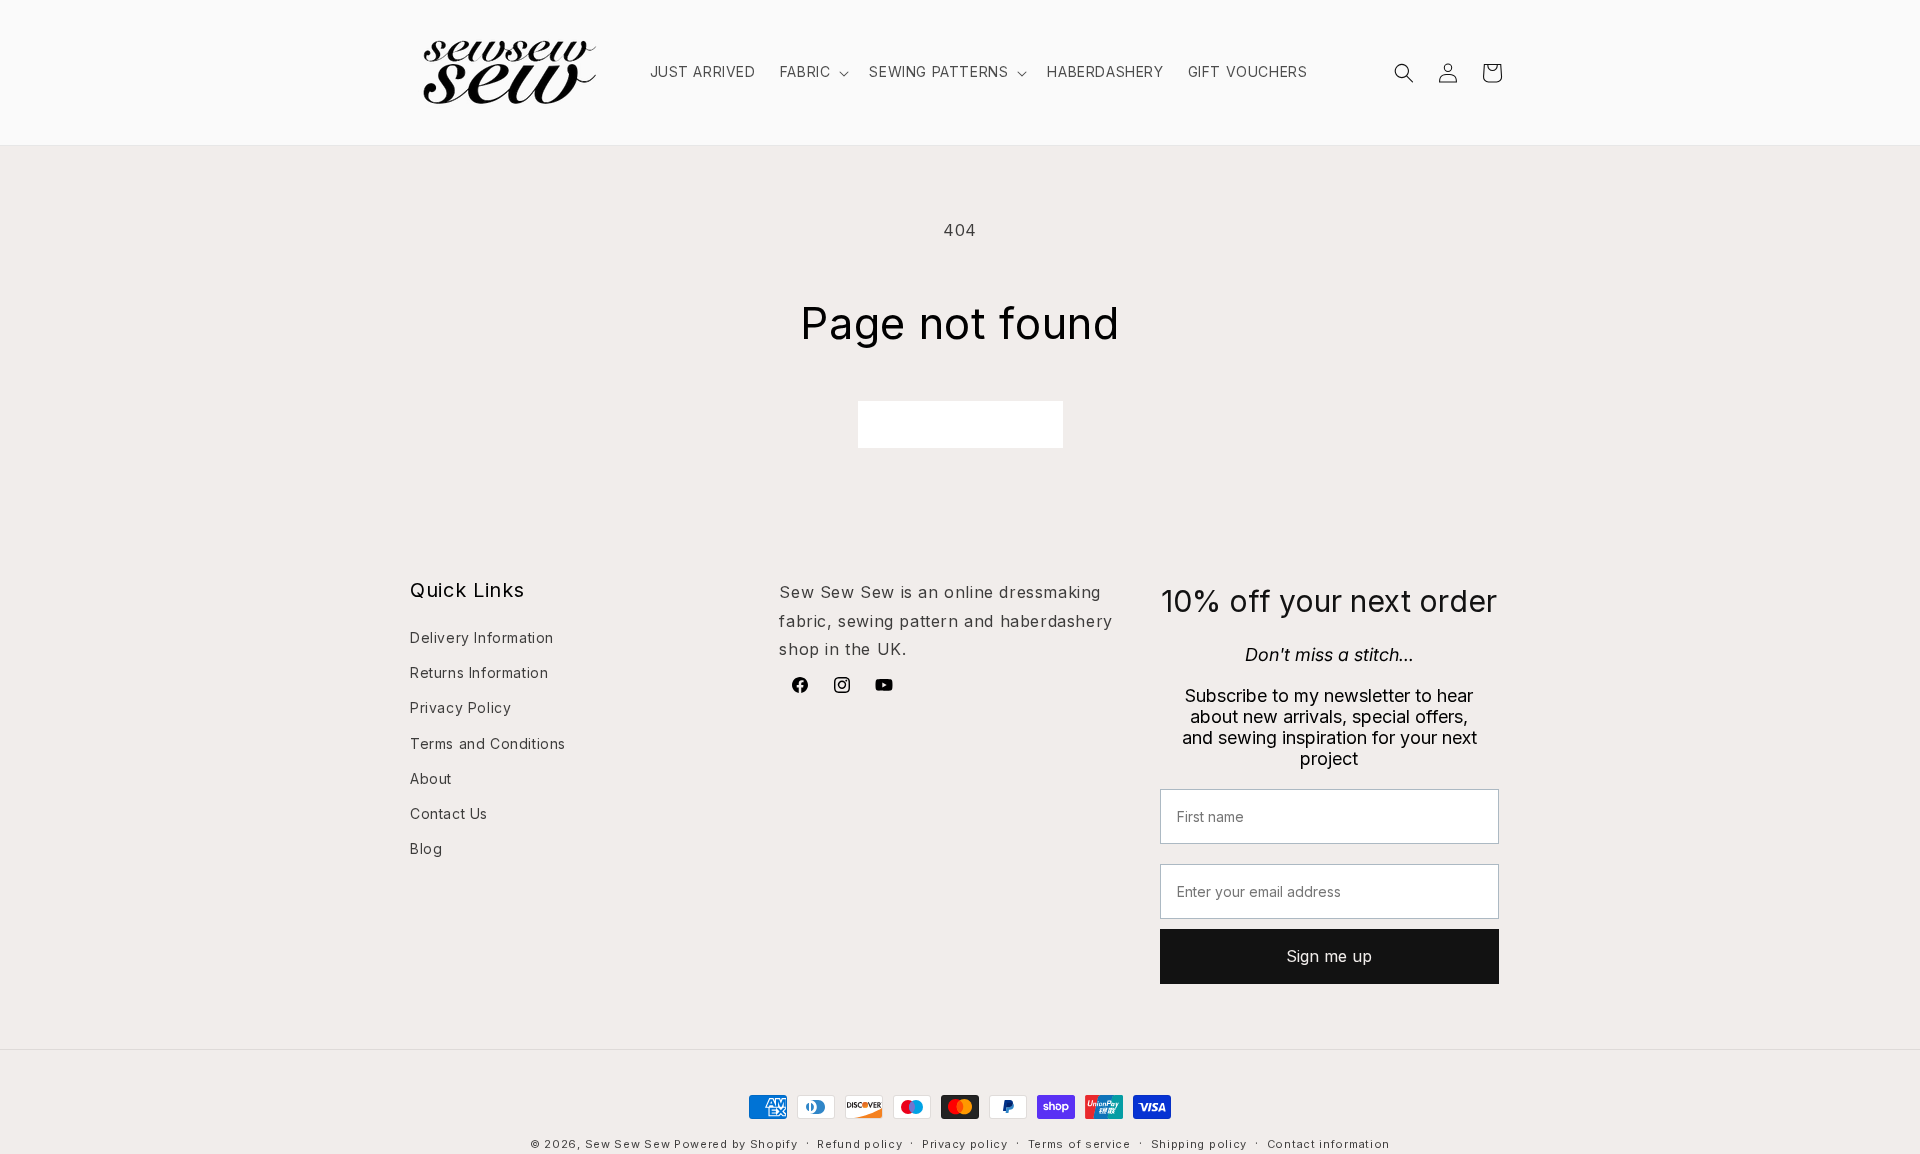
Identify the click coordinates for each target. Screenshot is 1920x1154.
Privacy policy (965, 1144)
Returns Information (479, 672)
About (431, 778)
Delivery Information (482, 637)
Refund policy (859, 1144)
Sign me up (1329, 956)
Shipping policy (1199, 1144)
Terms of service (1079, 1144)
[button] (813, 72)
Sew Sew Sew (628, 1144)
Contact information (1328, 1144)
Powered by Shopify (736, 1144)
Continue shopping (960, 423)
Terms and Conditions (488, 743)
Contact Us (449, 813)
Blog (426, 848)
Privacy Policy (460, 707)
